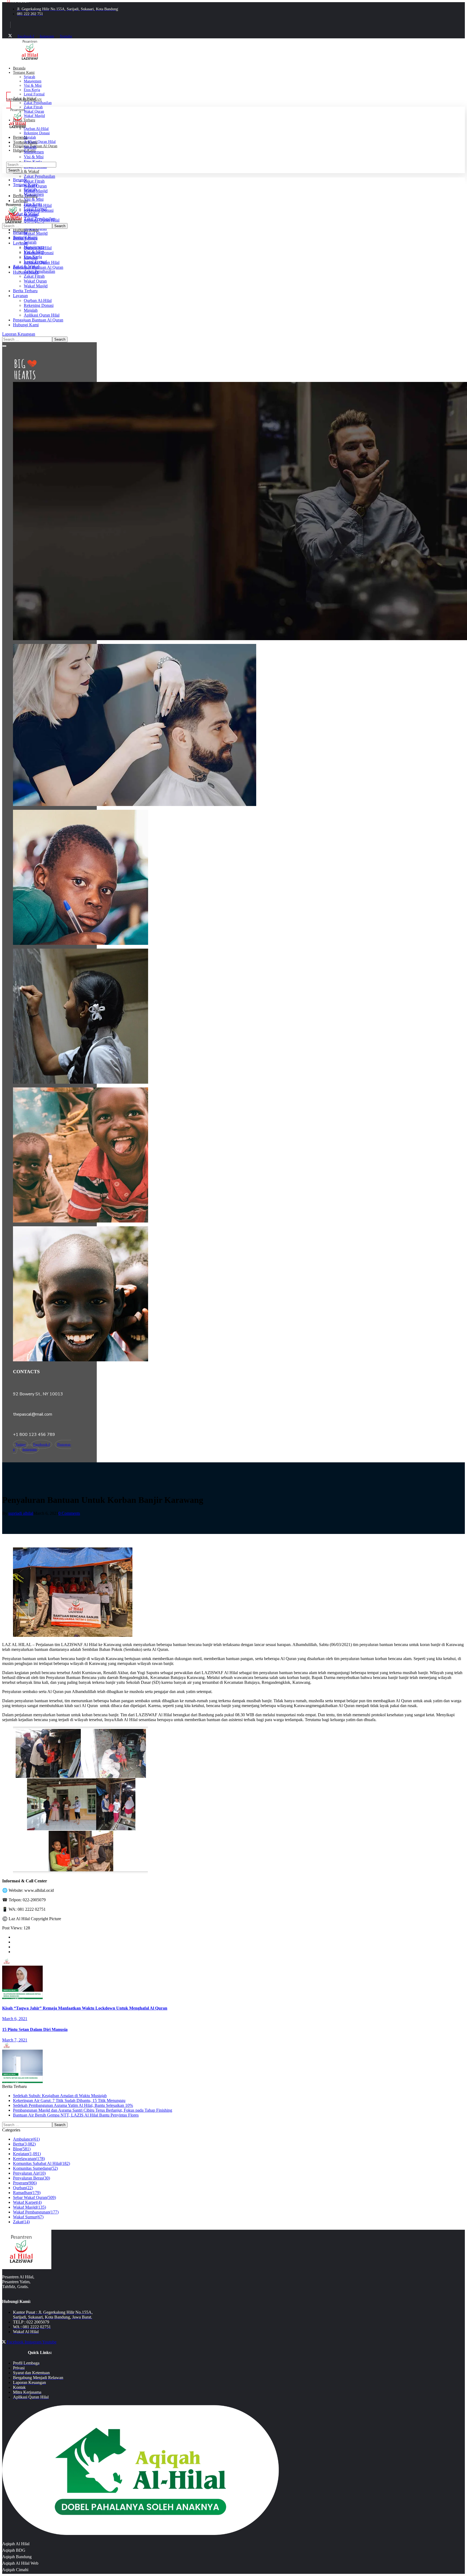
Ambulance (26, 2139)
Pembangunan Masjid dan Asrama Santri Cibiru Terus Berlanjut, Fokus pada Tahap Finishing (93, 2110)
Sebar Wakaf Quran (34, 2197)
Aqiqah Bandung (17, 2557)
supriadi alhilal (21, 1513)
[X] (10, 36)
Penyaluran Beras (31, 2178)
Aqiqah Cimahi (15, 2570)
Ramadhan (27, 2193)
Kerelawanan (29, 2159)
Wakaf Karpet (27, 2202)
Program (25, 2183)
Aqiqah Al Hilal (16, 2544)
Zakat (21, 2222)
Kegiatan (27, 2154)
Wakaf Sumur (28, 2217)
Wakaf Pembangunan (36, 2212)
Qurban (23, 2188)
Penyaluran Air (29, 2173)
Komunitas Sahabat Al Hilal (41, 2163)
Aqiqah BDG (14, 2550)
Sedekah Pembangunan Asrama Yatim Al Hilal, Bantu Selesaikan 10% (73, 2105)
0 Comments (69, 1513)
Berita (24, 2144)
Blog (22, 2149)
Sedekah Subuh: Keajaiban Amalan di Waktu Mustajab (60, 2096)
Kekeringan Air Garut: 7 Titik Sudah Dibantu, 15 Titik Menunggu (69, 2100)
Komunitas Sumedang (35, 2168)
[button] (234, 334)
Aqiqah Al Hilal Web (20, 2563)
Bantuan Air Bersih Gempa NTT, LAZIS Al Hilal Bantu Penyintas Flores (76, 2115)
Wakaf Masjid (29, 2207)
